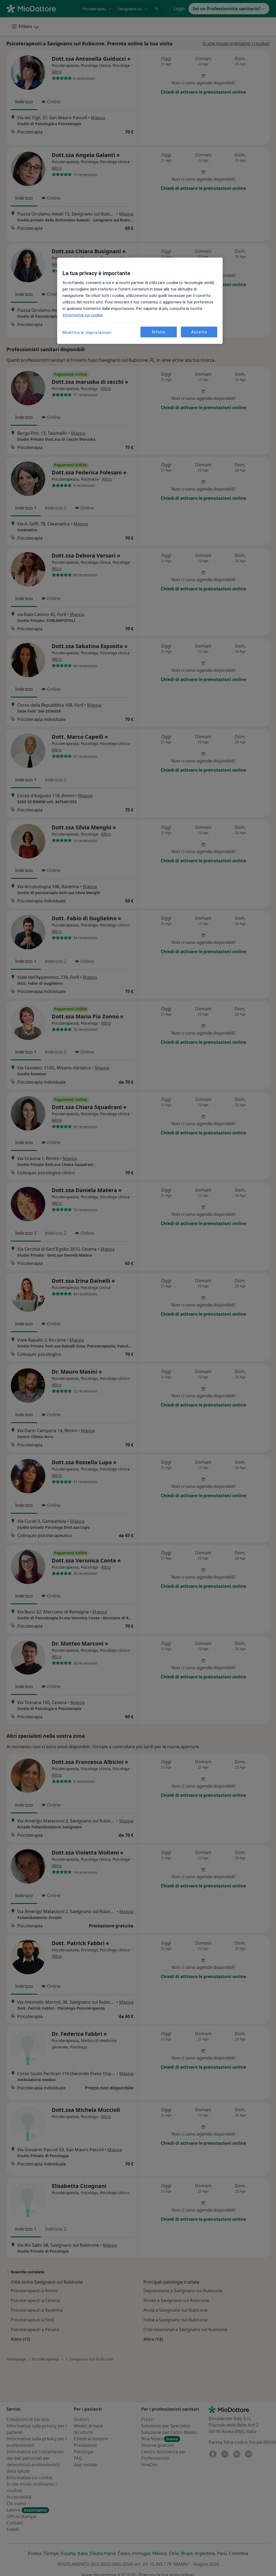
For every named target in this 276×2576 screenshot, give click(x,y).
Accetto (199, 332)
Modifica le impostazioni (87, 333)
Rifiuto (159, 332)
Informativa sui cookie (83, 315)
